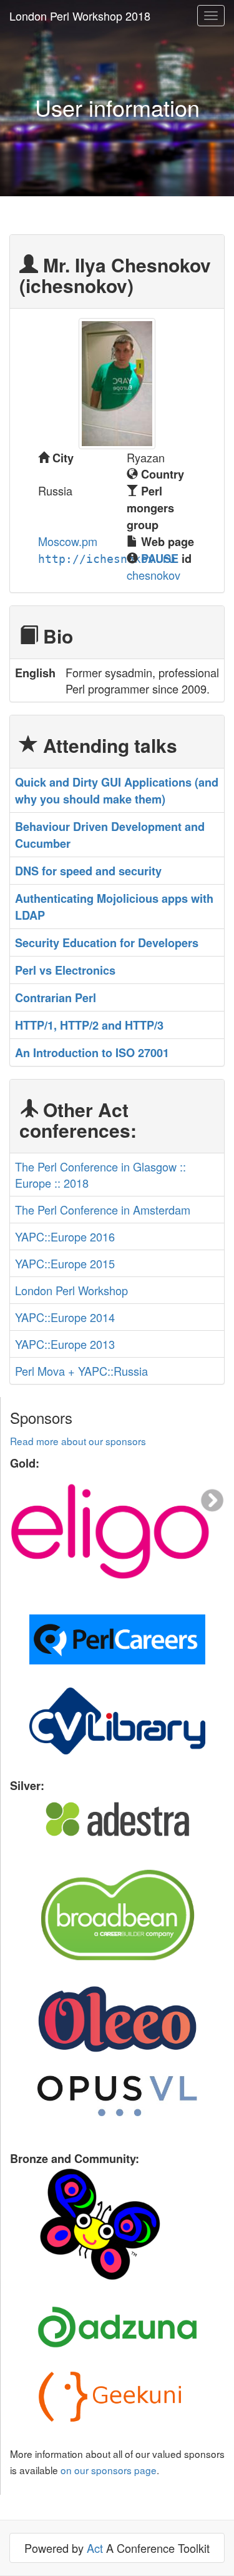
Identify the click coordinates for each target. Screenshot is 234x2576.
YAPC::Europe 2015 (65, 1263)
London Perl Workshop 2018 (80, 16)
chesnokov (154, 575)
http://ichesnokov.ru (107, 559)
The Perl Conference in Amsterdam (103, 1210)
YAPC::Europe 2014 (65, 1317)
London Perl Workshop (71, 1290)
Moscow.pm (68, 541)
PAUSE (160, 559)
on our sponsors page (109, 2470)
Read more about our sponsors (78, 1441)
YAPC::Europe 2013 (65, 1344)
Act (95, 2548)
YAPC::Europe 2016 (65, 1236)
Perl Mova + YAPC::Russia (81, 1371)
